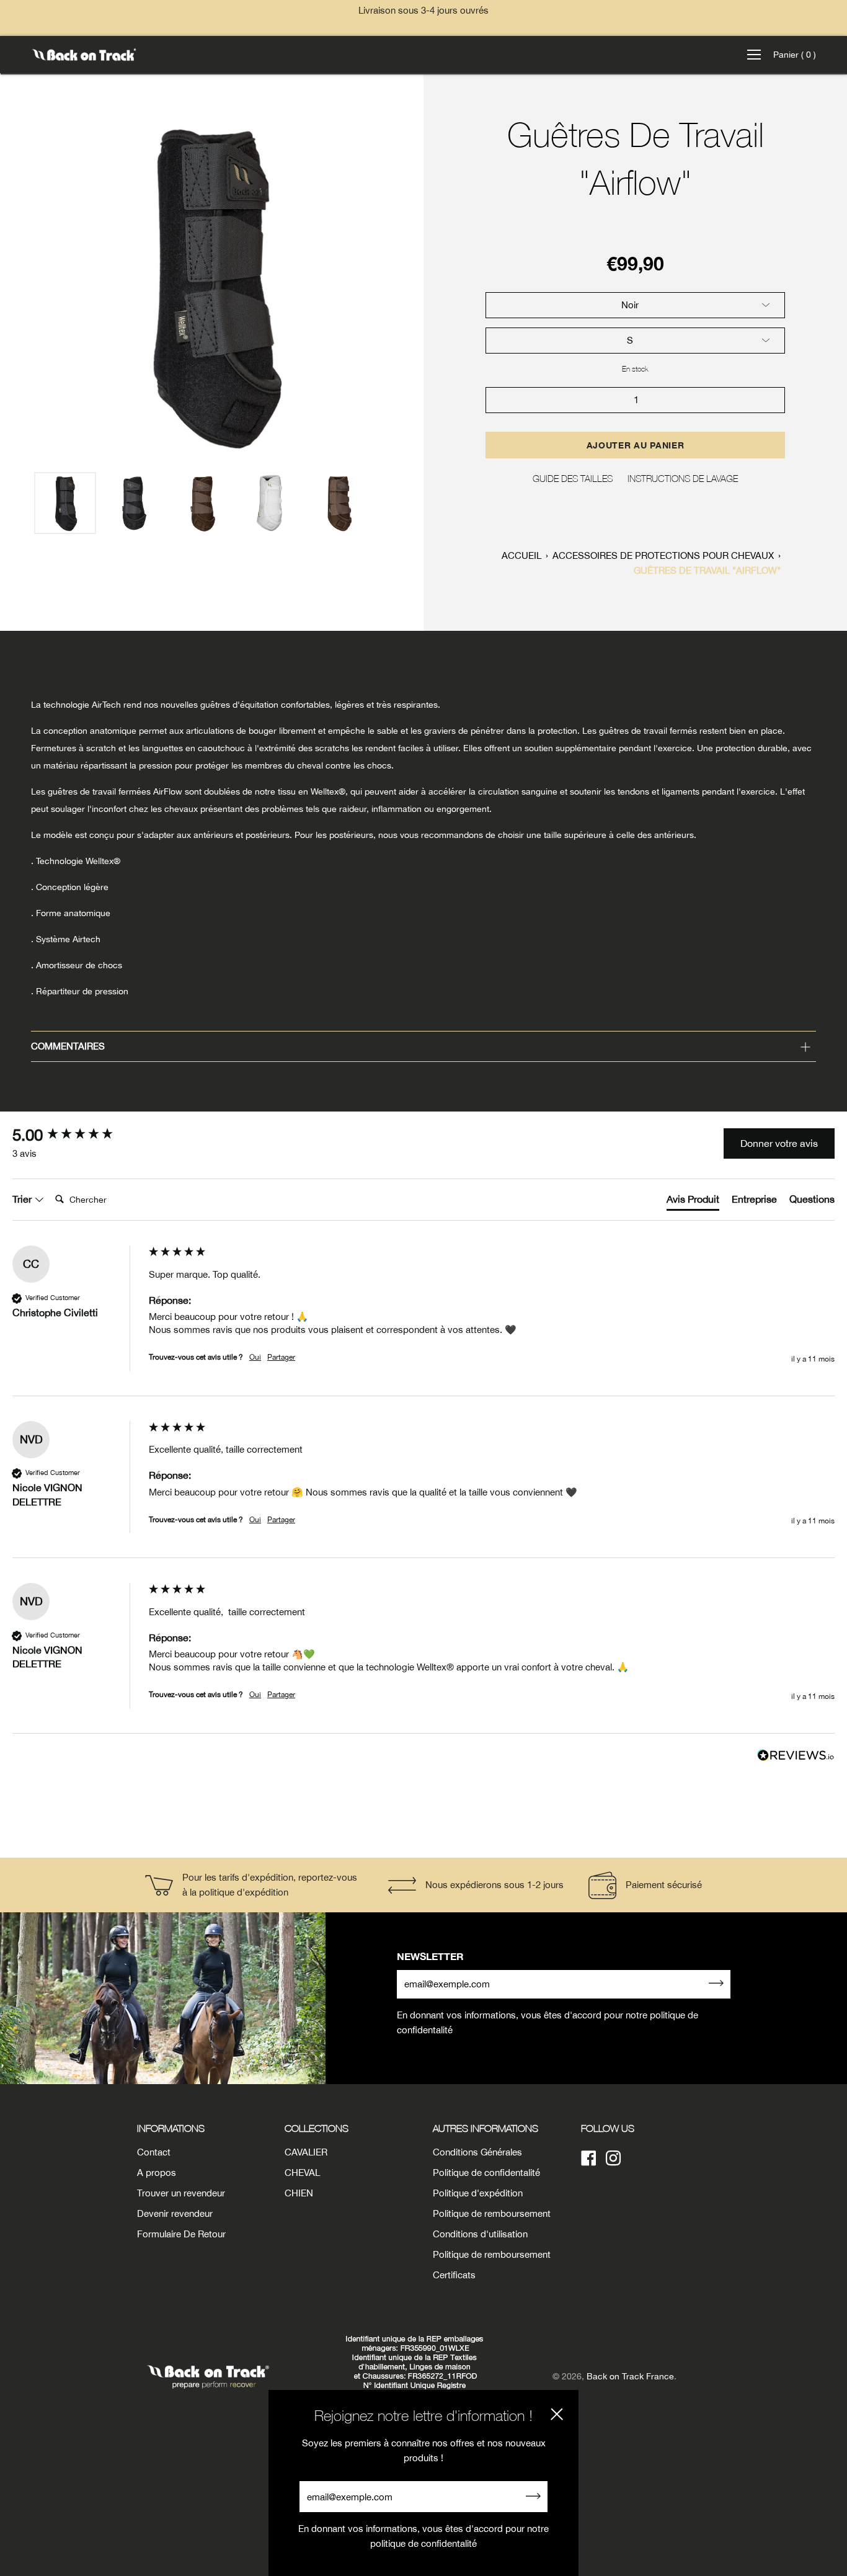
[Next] (407, 285)
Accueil (521, 555)
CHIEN (299, 2193)
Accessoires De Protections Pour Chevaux (663, 555)
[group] (78, 1135)
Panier (795, 55)
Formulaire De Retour (181, 2234)
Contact (154, 2152)
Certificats (454, 2275)
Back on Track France (630, 2376)
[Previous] (16, 285)
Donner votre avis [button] (779, 1143)
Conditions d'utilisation (480, 2234)
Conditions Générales (477, 2152)
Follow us (608, 2128)
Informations (171, 2128)
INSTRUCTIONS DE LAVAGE (683, 478)
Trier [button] (23, 1199)
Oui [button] (255, 1357)
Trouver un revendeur (181, 2193)
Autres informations (486, 2128)
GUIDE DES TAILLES (573, 478)
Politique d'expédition (478, 2193)
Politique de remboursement (492, 2213)
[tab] (693, 1201)
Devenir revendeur (175, 2213)
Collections (317, 2128)
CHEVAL (302, 2173)
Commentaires (68, 1046)
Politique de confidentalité (486, 2173)
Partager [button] (281, 1357)
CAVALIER (306, 2152)
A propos (157, 2173)
